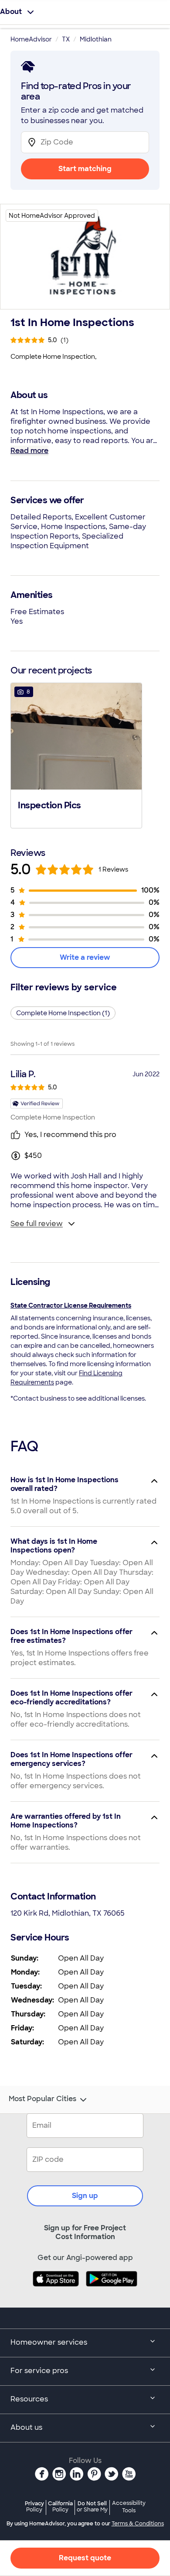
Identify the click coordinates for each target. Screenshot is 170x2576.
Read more (29, 451)
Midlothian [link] (96, 39)
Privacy (34, 2506)
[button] (76, 755)
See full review (37, 1224)
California (60, 2506)
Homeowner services (49, 2342)
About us (26, 2427)
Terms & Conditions (138, 2524)
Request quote (85, 2558)
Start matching (85, 169)
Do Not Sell (92, 2506)
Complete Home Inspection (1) (63, 1013)
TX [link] (66, 39)
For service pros (39, 2371)
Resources (29, 2399)
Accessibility (129, 2507)
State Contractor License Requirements (71, 1305)
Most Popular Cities (42, 2099)
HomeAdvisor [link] (31, 39)
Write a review (85, 957)
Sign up (85, 2196)
